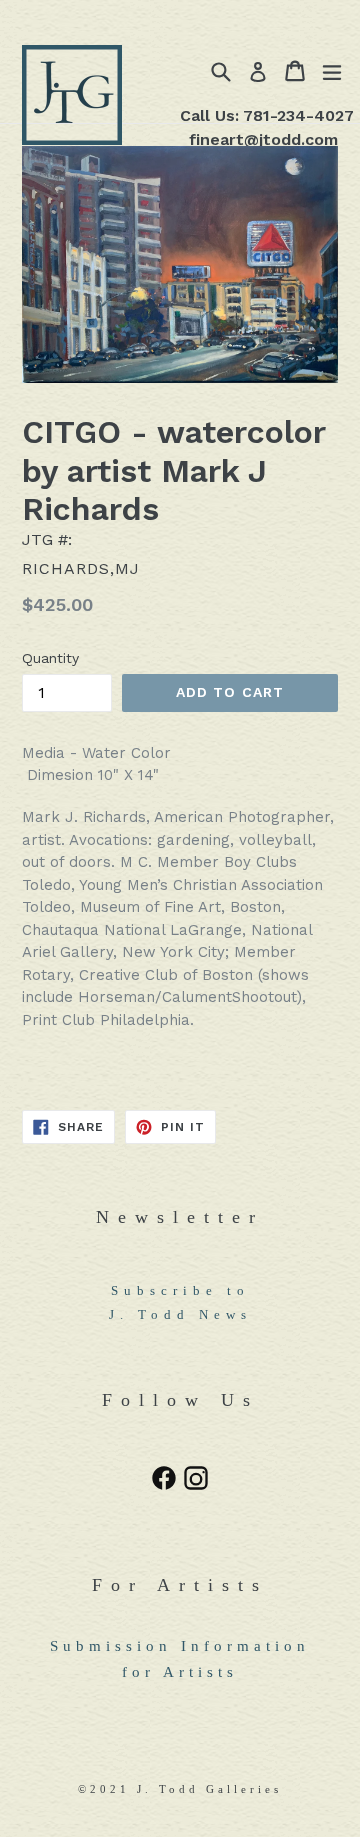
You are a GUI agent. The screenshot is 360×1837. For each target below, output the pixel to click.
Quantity (50, 658)
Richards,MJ (81, 568)
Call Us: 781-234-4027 (267, 115)
